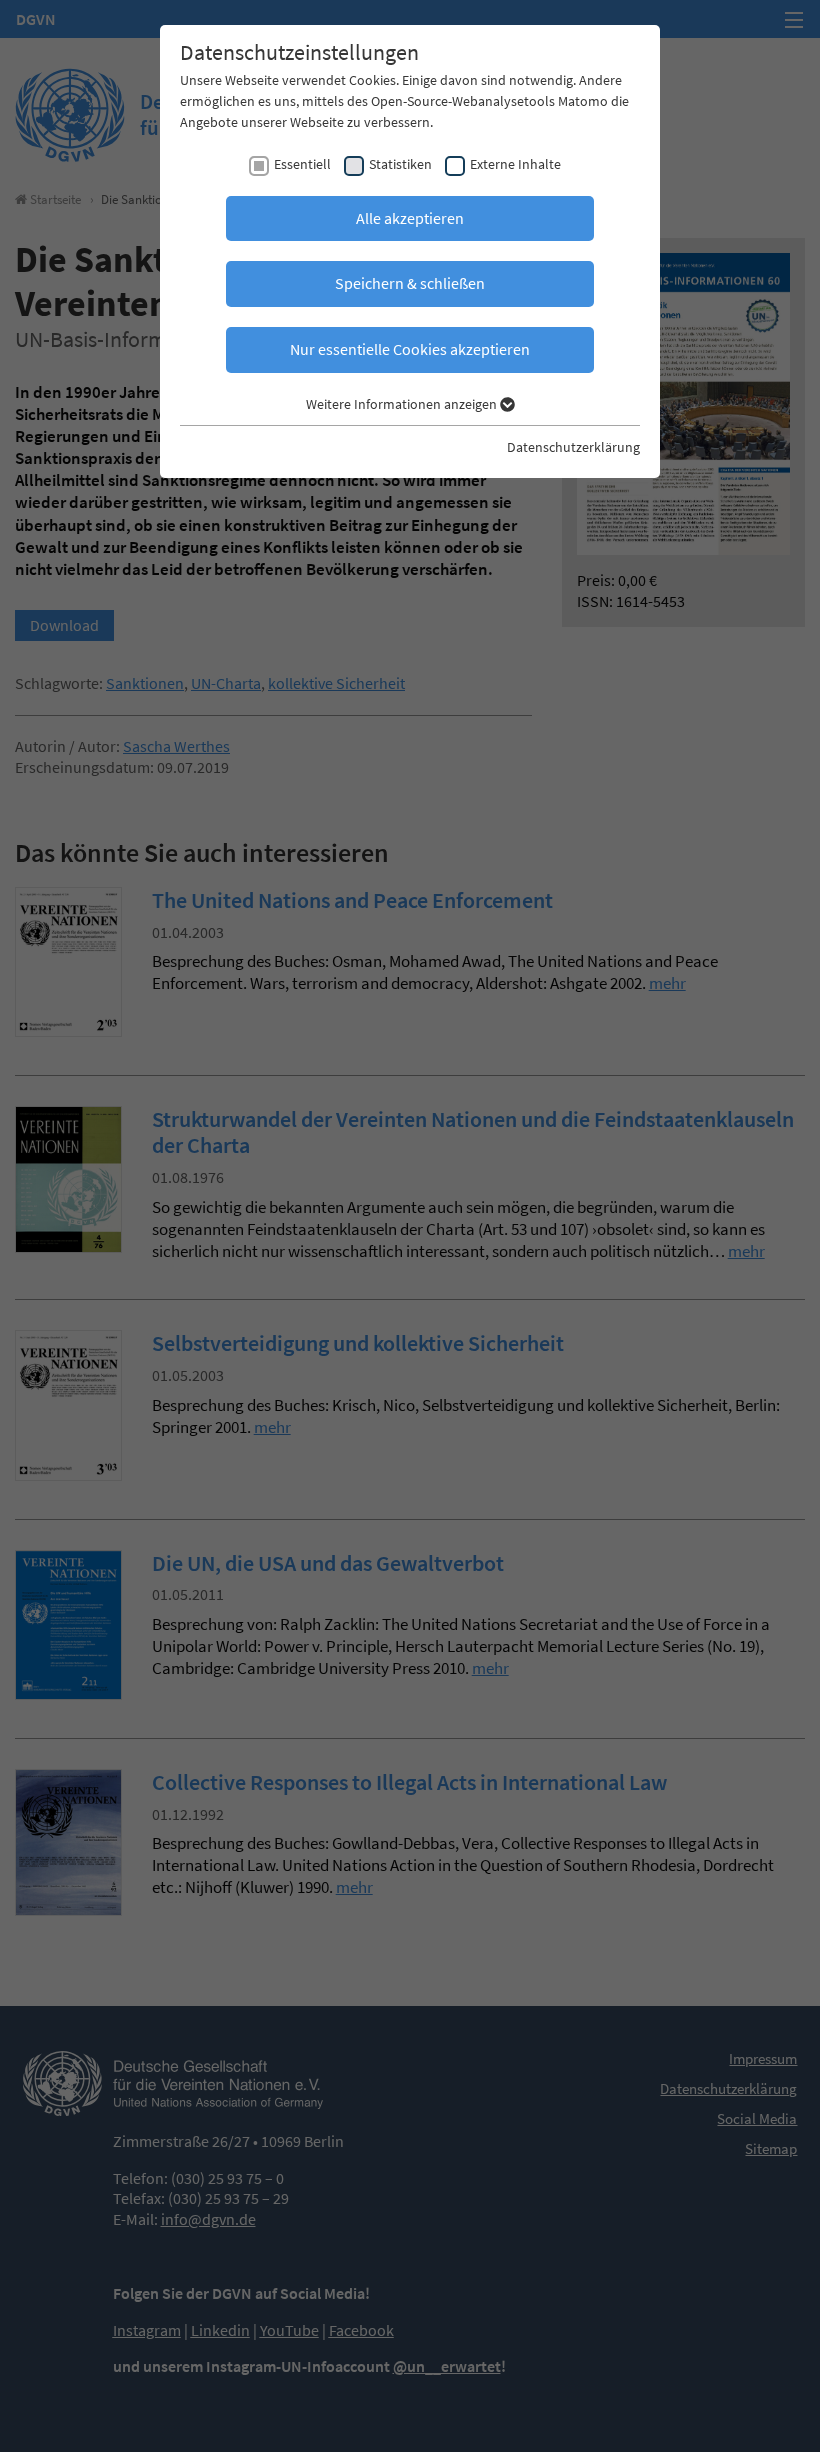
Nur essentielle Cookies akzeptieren (410, 349)
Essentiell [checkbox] (302, 164)
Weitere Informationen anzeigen (403, 404)
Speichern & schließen (410, 283)
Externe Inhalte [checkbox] (515, 164)
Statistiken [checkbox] (400, 164)
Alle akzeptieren (410, 218)
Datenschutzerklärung (573, 447)
